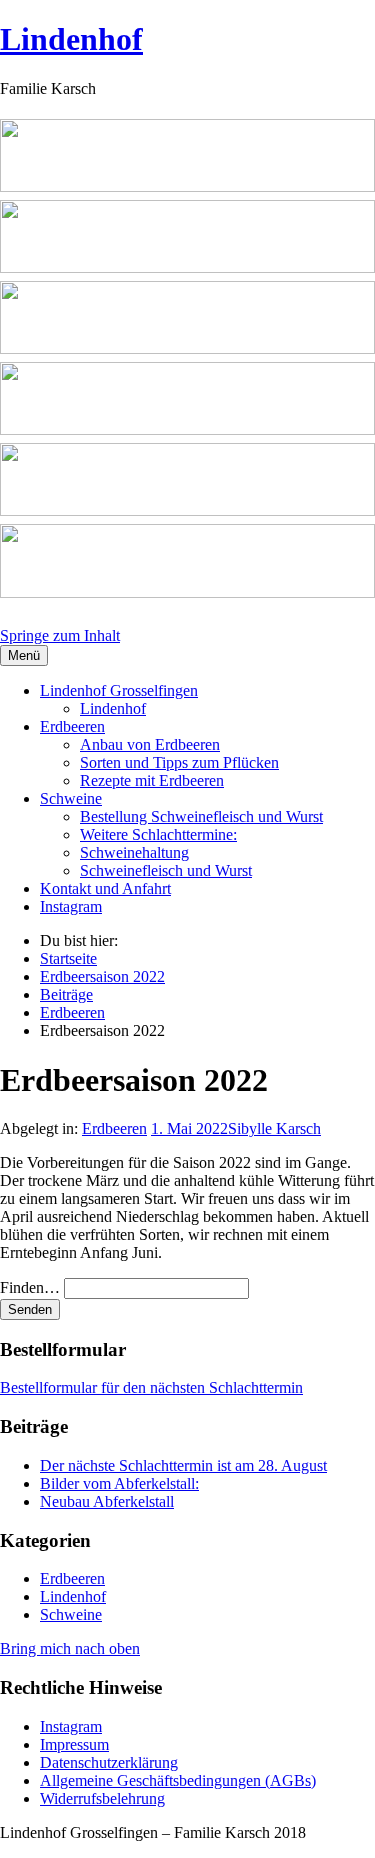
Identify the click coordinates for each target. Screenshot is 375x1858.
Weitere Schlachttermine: (158, 834)
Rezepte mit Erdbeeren (152, 780)
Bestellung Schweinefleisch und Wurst (201, 816)
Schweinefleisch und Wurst (166, 870)
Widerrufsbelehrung (102, 1798)
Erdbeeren (72, 726)
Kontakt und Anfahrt (105, 888)
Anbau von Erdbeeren (150, 744)
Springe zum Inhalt (60, 635)
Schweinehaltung (134, 852)
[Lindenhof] (187, 362)
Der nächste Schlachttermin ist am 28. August (183, 1465)
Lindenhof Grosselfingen (119, 690)
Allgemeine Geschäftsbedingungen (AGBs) (178, 1780)
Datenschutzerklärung (109, 1762)
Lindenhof (71, 39)
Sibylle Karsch (274, 1128)
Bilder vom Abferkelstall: (119, 1483)
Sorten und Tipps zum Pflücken (179, 762)
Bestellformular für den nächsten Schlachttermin (151, 1387)
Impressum (74, 1744)
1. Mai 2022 (189, 1128)
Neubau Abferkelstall (107, 1501)
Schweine (71, 798)
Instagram (71, 906)
